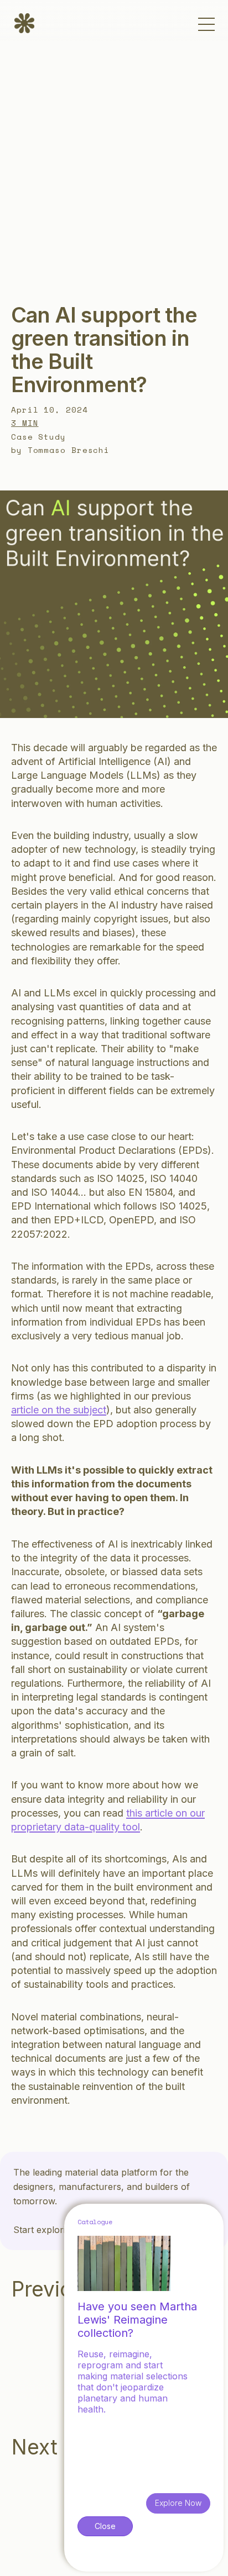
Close (105, 2526)
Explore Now (178, 2503)
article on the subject (59, 1410)
